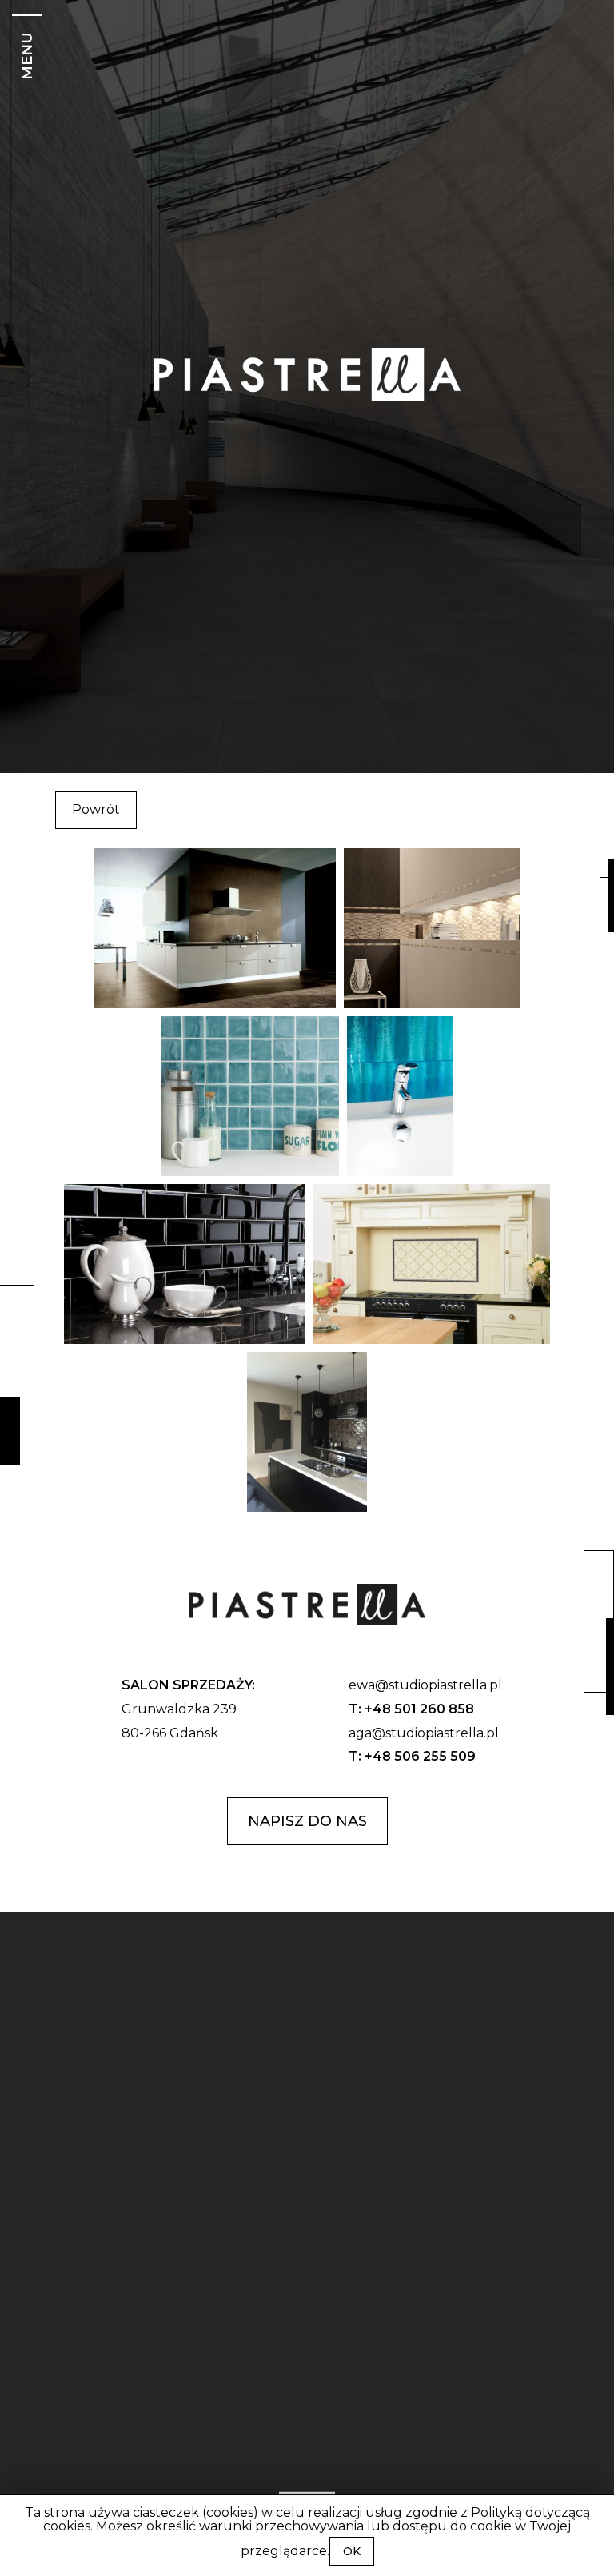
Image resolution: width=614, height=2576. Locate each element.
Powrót (96, 809)
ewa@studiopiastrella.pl (425, 1685)
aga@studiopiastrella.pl (424, 1733)
